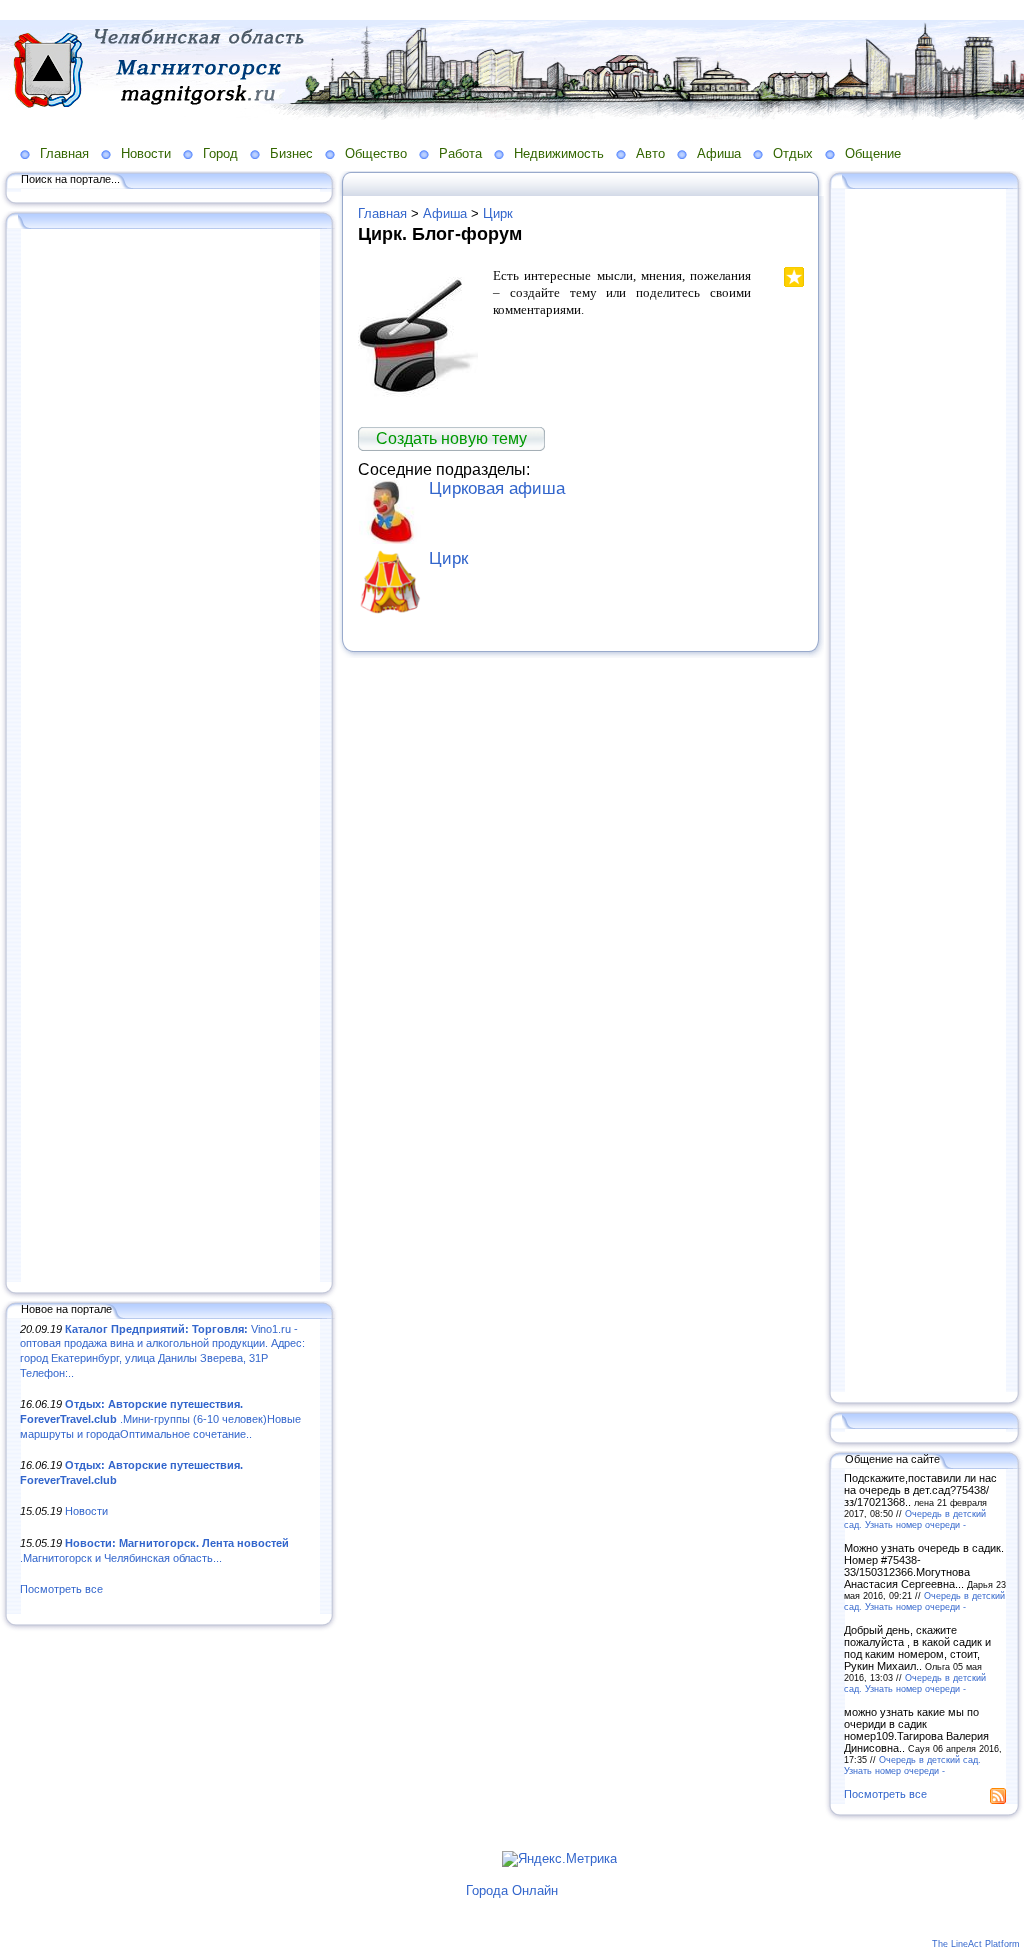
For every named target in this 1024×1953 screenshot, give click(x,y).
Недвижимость (559, 153)
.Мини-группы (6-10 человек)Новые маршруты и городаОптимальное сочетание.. (160, 1418)
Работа (460, 153)
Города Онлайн (512, 1890)
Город (220, 153)
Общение (873, 153)
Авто (650, 153)
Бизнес (291, 153)
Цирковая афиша (497, 488)
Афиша (719, 153)
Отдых (793, 153)
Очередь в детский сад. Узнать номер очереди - (915, 1519)
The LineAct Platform (976, 1944)
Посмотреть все (61, 1589)
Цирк (498, 213)
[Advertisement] (170, 757)
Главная (64, 153)
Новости (146, 153)
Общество (376, 153)
